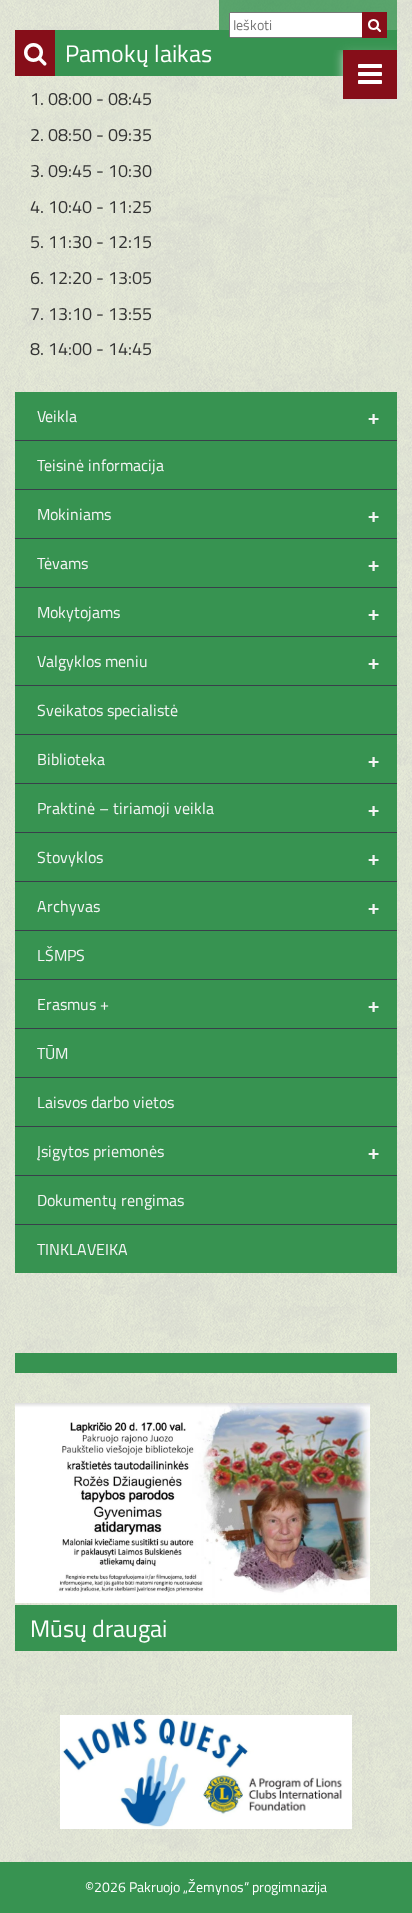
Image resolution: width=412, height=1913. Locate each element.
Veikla (208, 416)
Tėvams (208, 563)
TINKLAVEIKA (82, 1249)
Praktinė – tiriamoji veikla (208, 808)
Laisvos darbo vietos (105, 1102)
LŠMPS (61, 955)
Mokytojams (208, 612)
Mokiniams (208, 514)
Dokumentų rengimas (110, 1200)
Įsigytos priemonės (208, 1151)
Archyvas (208, 906)
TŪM (52, 1053)
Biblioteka (208, 759)
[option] (206, 1772)
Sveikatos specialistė (107, 710)
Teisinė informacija (100, 465)
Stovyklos (208, 857)
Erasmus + (208, 1004)
